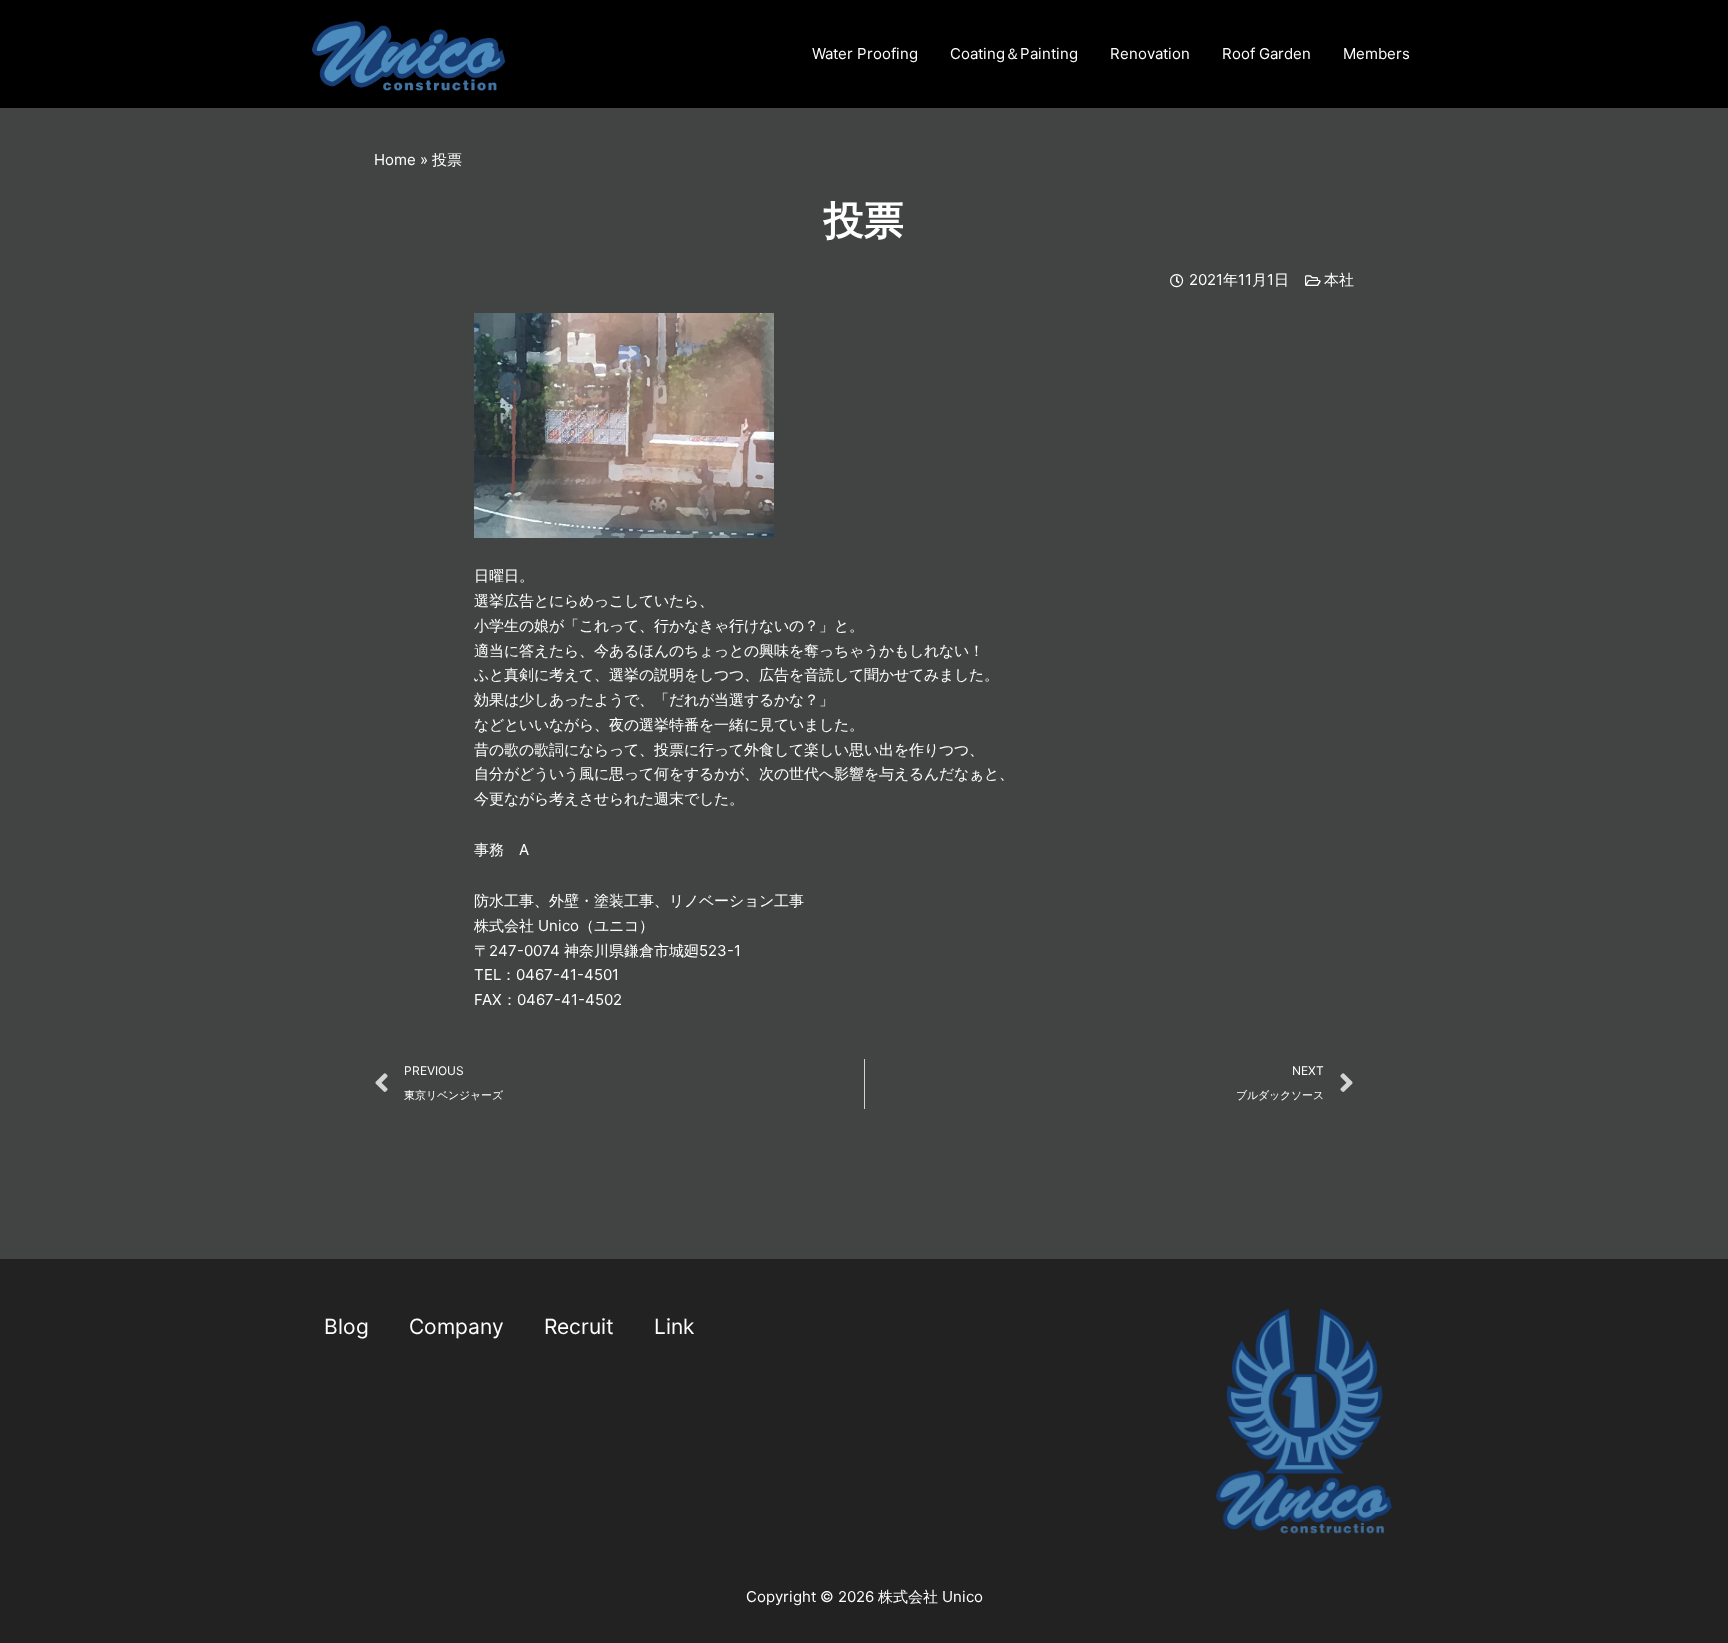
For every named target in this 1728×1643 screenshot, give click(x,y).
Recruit (579, 1326)
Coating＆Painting (1014, 53)
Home (395, 159)
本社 (1339, 279)
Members (1376, 53)
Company (456, 1326)
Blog (346, 1326)
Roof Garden (1266, 53)
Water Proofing (865, 53)
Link (674, 1326)
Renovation (1150, 53)
